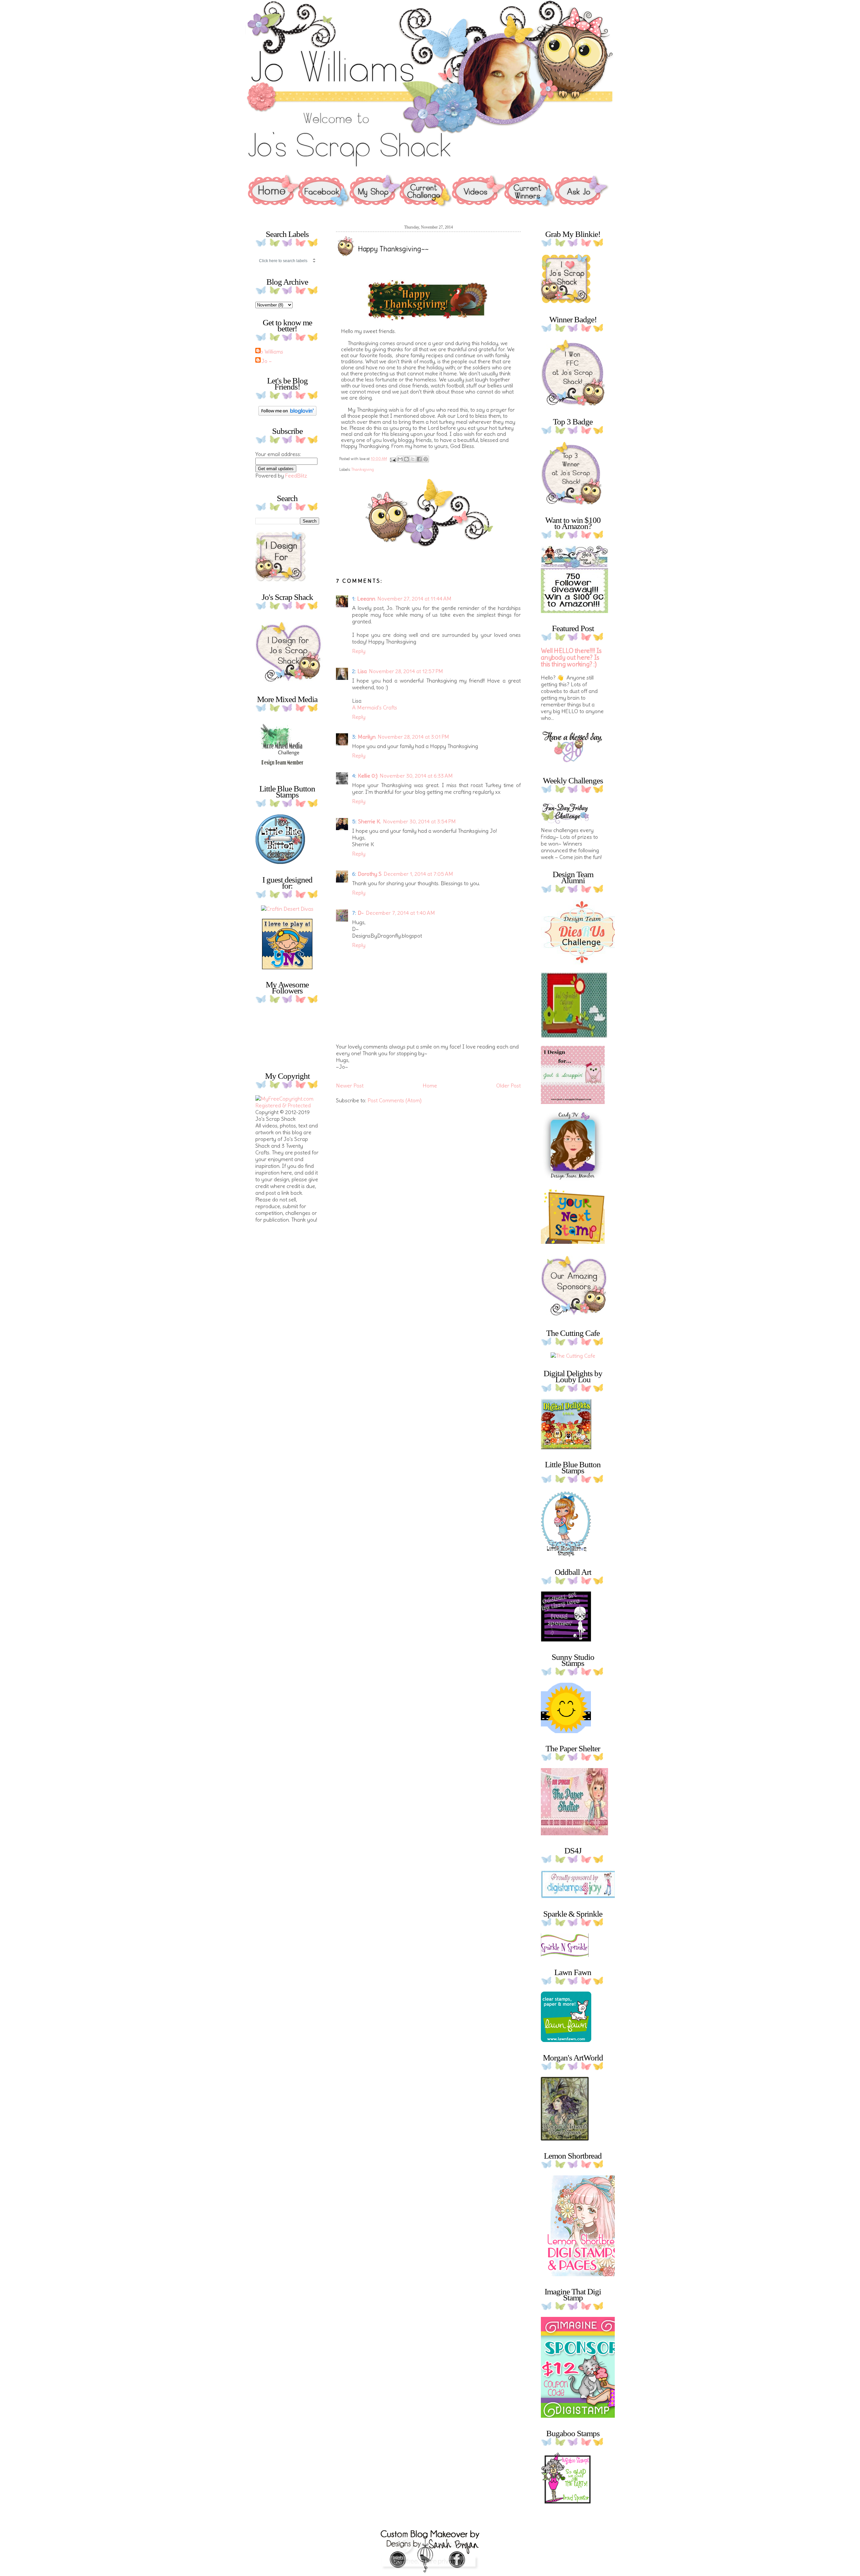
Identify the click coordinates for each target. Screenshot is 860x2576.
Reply (359, 651)
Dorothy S (370, 874)
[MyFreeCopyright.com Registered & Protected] (287, 1105)
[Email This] (400, 459)
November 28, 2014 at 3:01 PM (413, 737)
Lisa (362, 671)
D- (361, 913)
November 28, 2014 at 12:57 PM (406, 671)
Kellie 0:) (368, 776)
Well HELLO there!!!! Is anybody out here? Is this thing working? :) (571, 658)
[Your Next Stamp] (287, 967)
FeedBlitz (296, 476)
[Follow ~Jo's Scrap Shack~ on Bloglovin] (287, 414)
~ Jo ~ (264, 361)
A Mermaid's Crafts (375, 707)
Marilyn (367, 737)
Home (430, 1086)
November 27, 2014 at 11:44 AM (414, 599)
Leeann (366, 599)
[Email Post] (393, 459)
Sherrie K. (370, 821)
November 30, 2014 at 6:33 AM (416, 776)
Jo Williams (270, 352)
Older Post (508, 1086)
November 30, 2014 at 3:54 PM (419, 821)
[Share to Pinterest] (426, 459)
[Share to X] (413, 459)
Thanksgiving (363, 469)
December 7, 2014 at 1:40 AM (400, 913)
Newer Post (350, 1086)
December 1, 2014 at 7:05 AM (418, 874)
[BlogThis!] (406, 459)
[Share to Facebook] (419, 459)
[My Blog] (287, 909)
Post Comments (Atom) (395, 1100)
